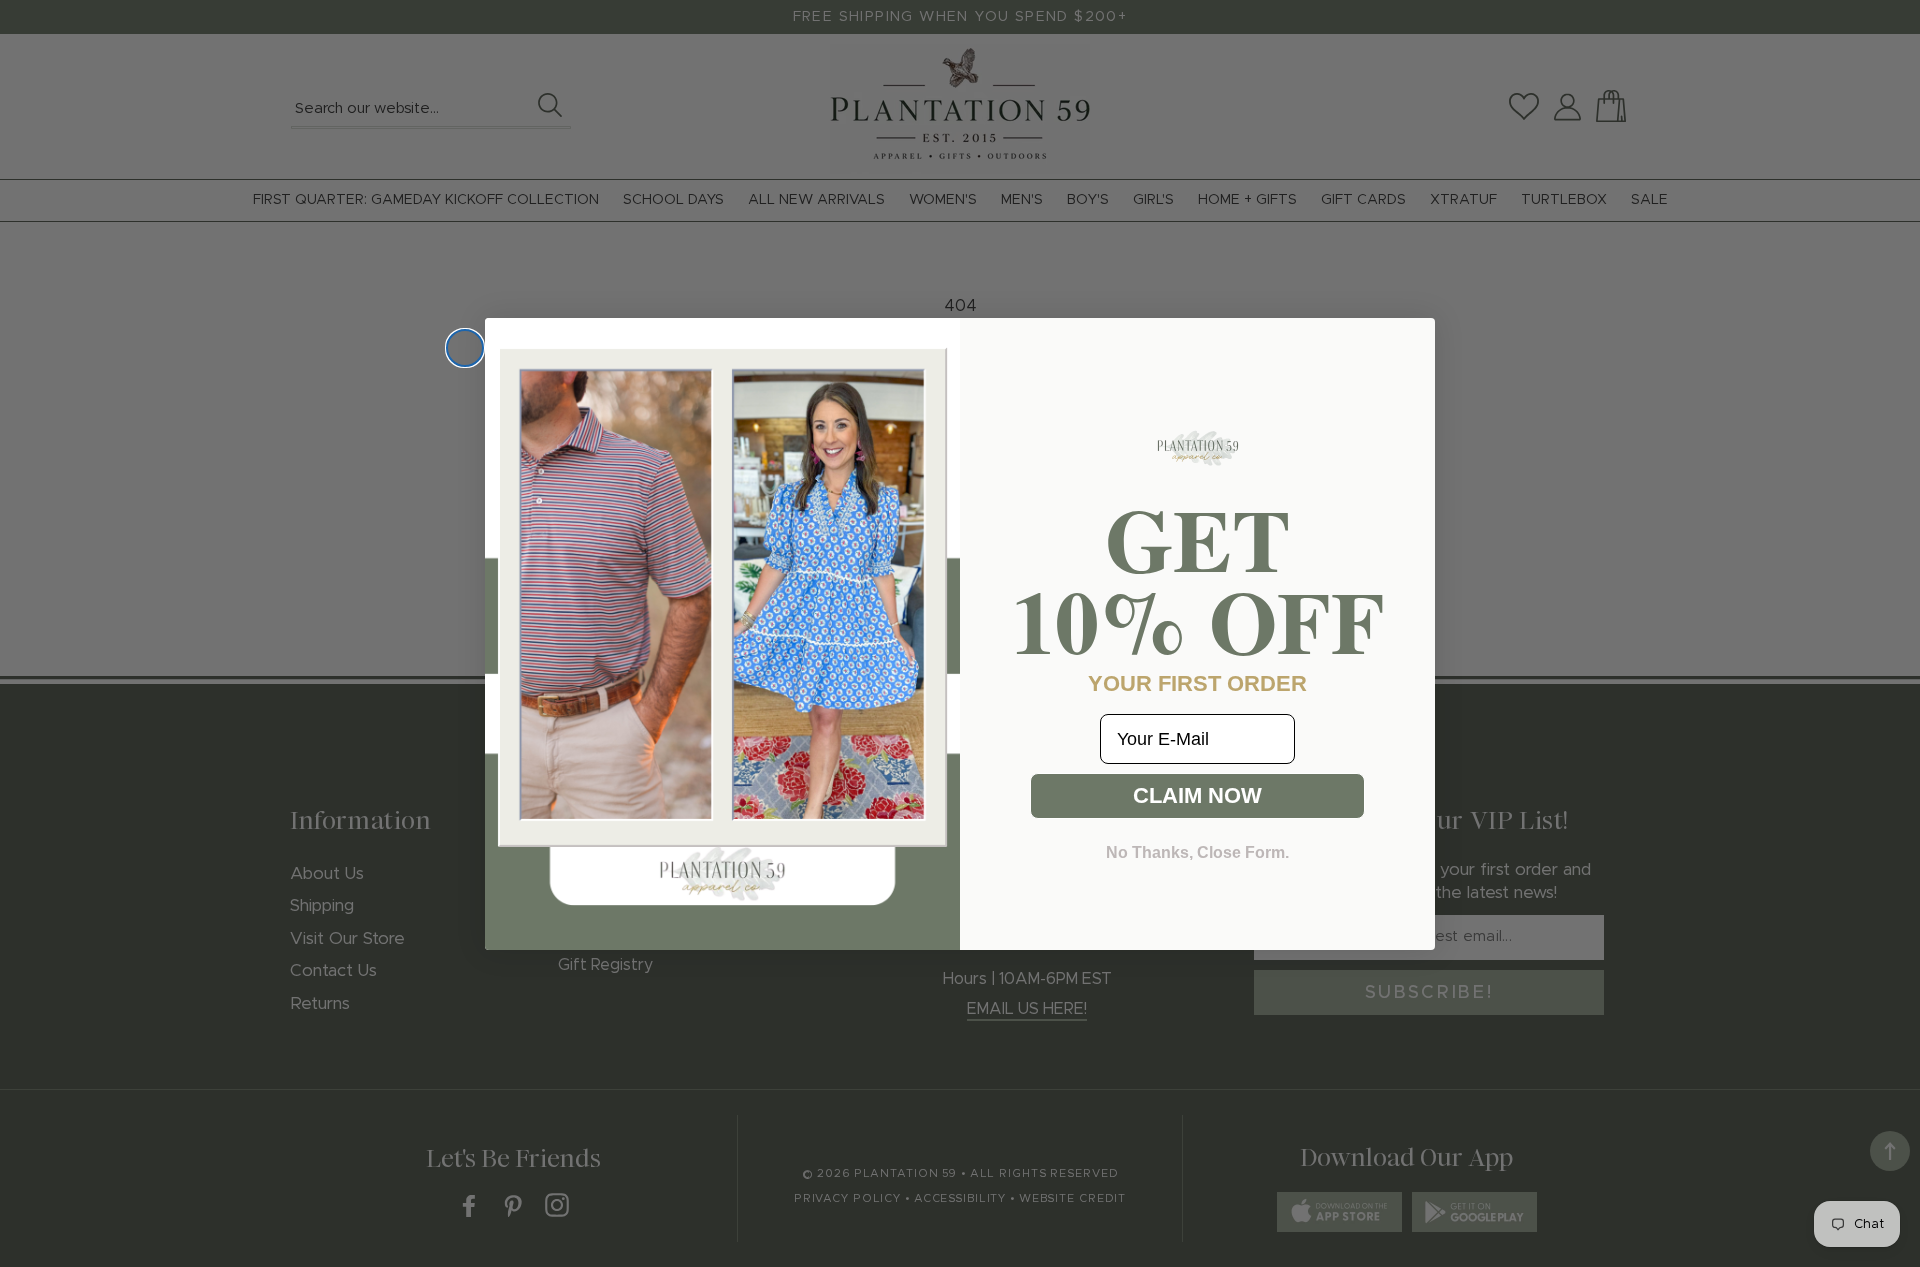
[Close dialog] (465, 348)
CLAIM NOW (1197, 795)
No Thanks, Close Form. (1197, 852)
